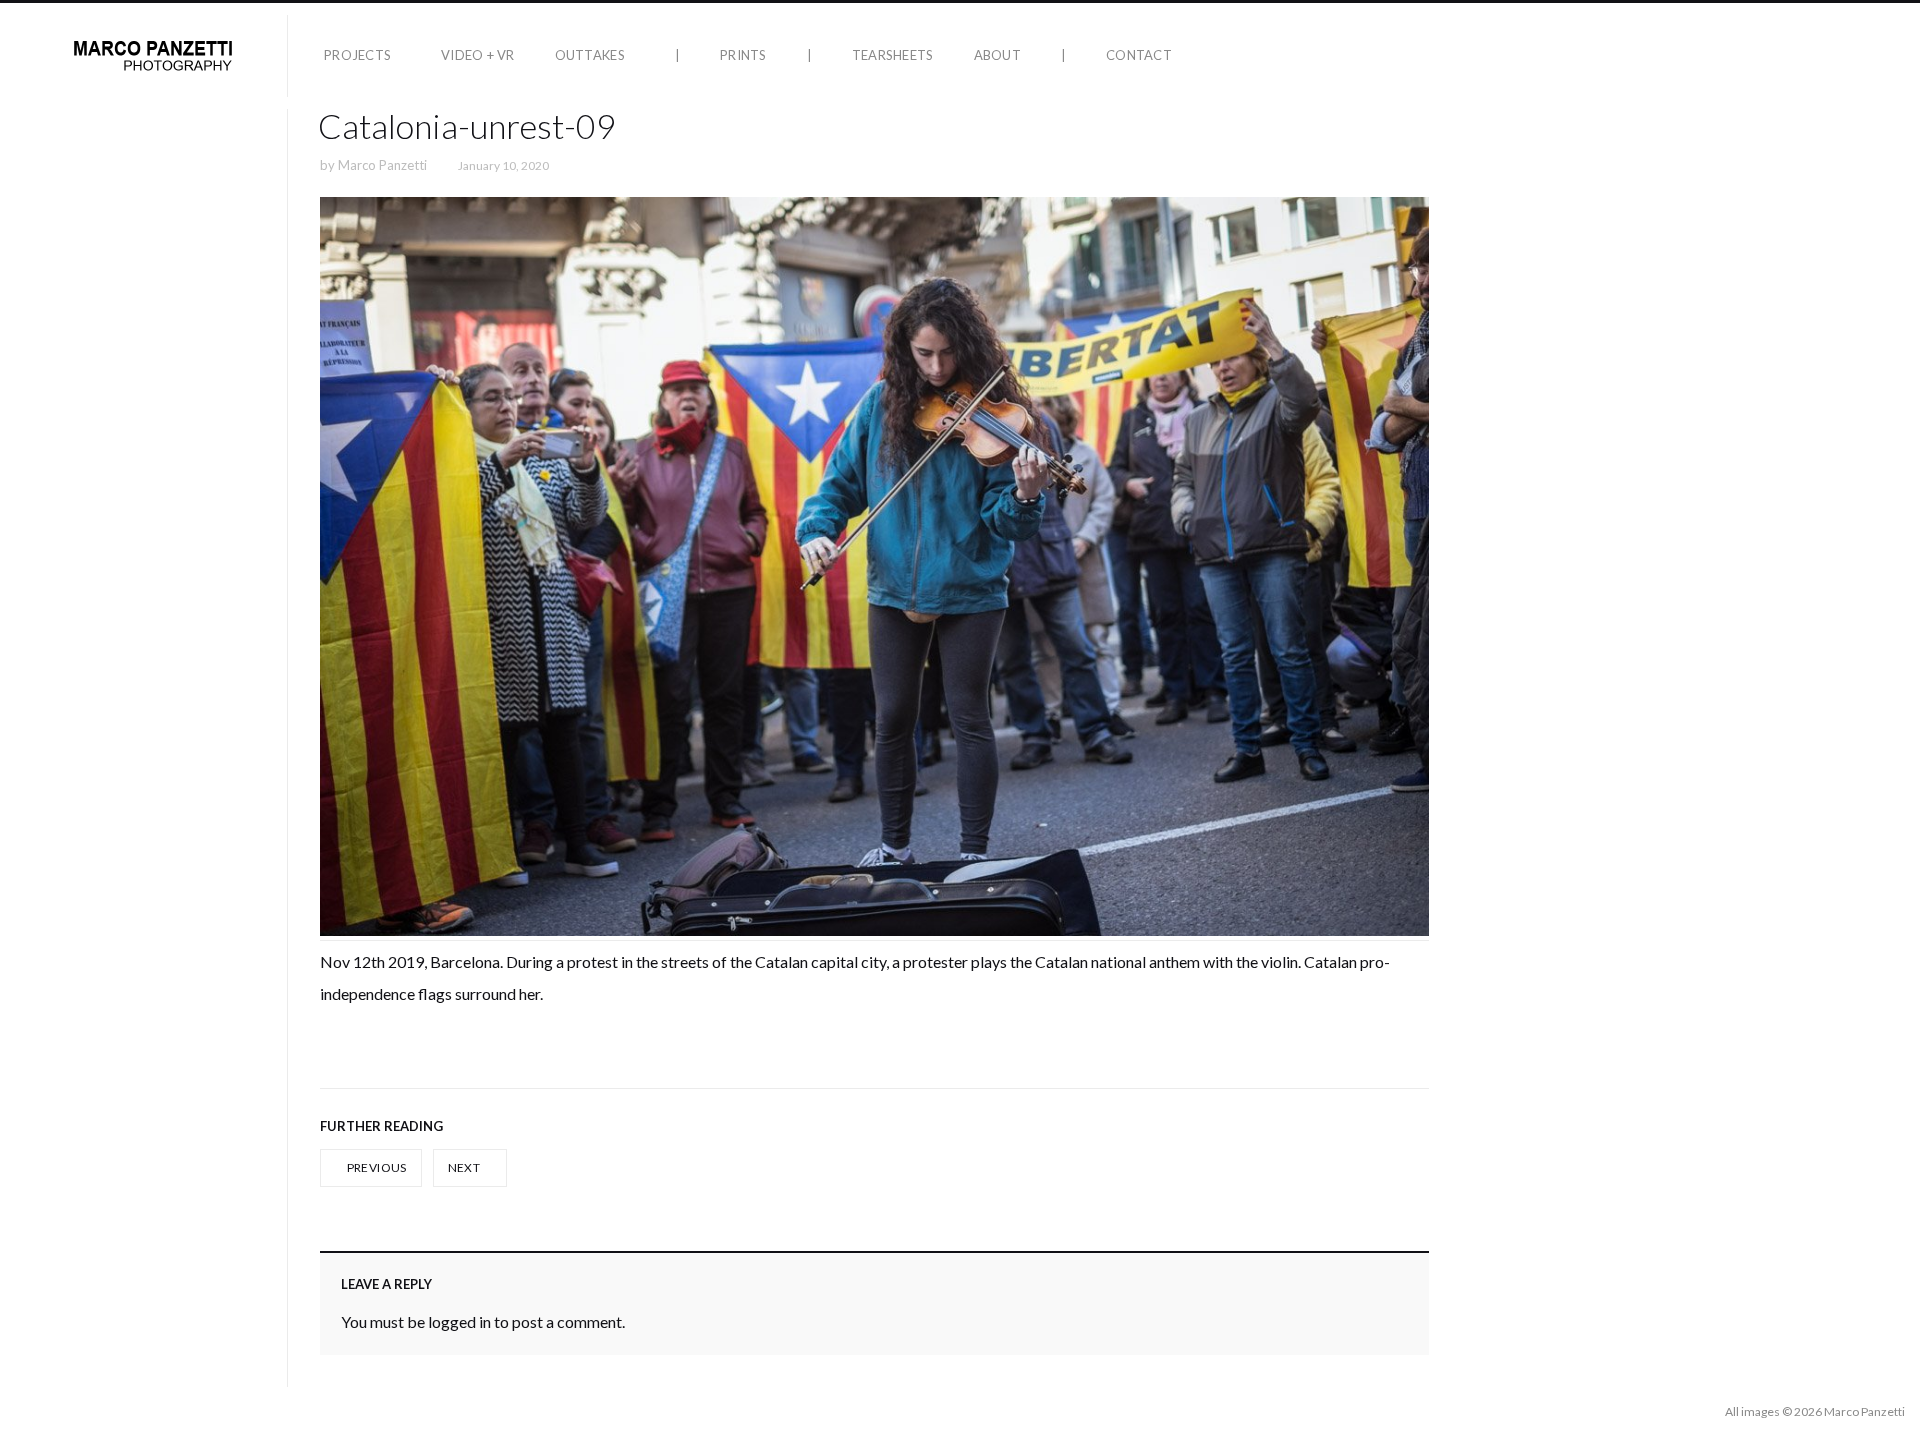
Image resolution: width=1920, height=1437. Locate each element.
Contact (1139, 55)
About (997, 55)
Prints (743, 55)
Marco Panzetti (382, 165)
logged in (459, 1321)
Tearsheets (893, 55)
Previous (375, 1167)
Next (465, 1167)
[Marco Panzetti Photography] (152, 56)
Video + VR (478, 55)
